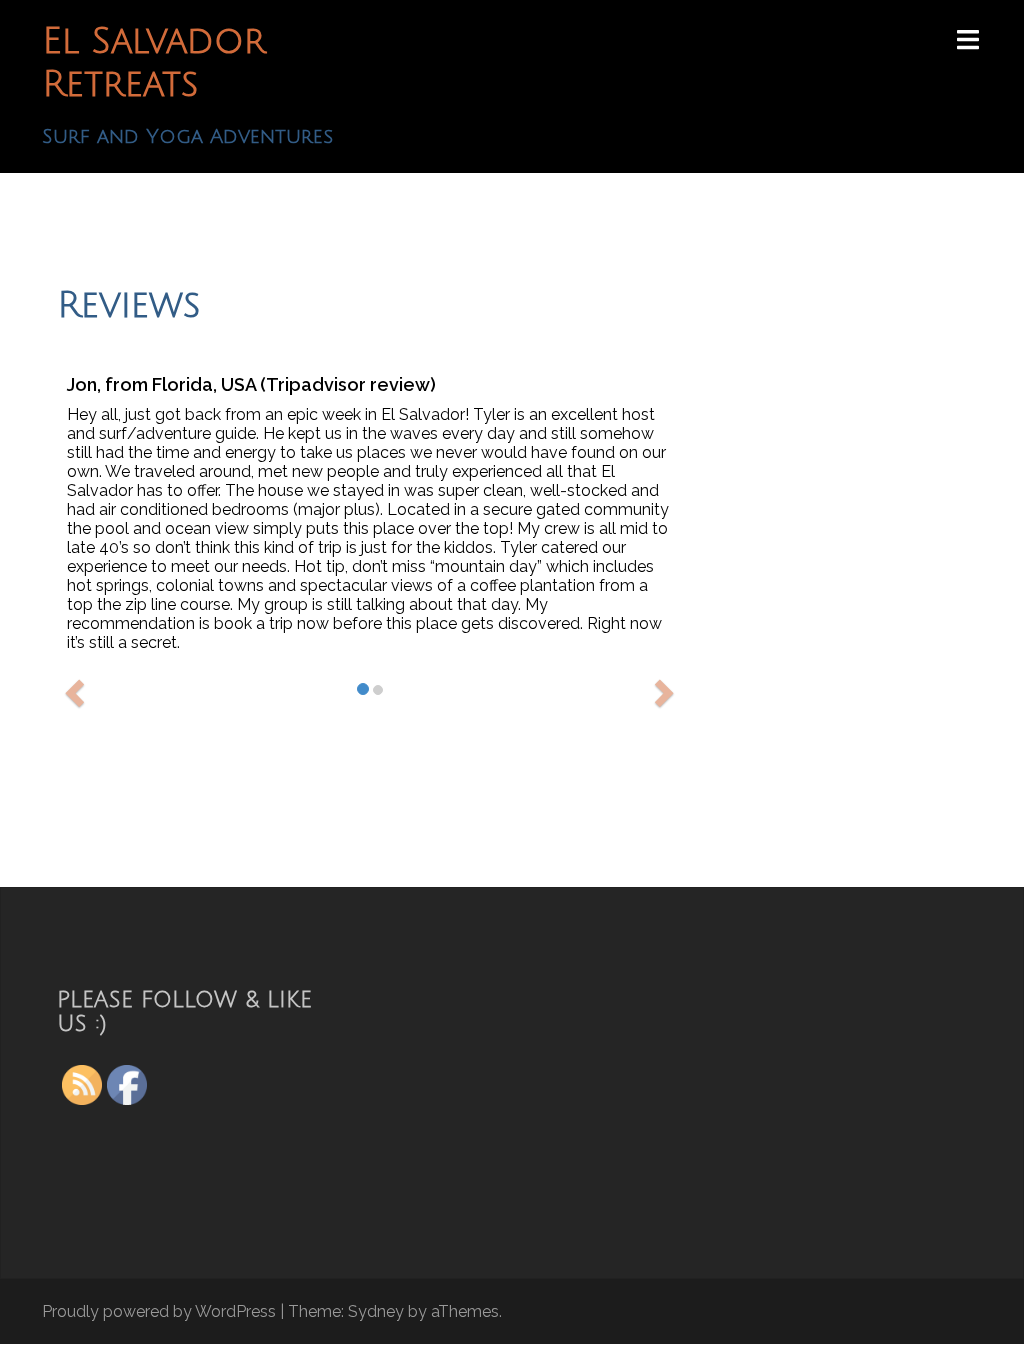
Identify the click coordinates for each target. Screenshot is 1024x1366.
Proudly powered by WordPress (159, 1311)
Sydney (376, 1311)
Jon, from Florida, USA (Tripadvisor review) (251, 384)
